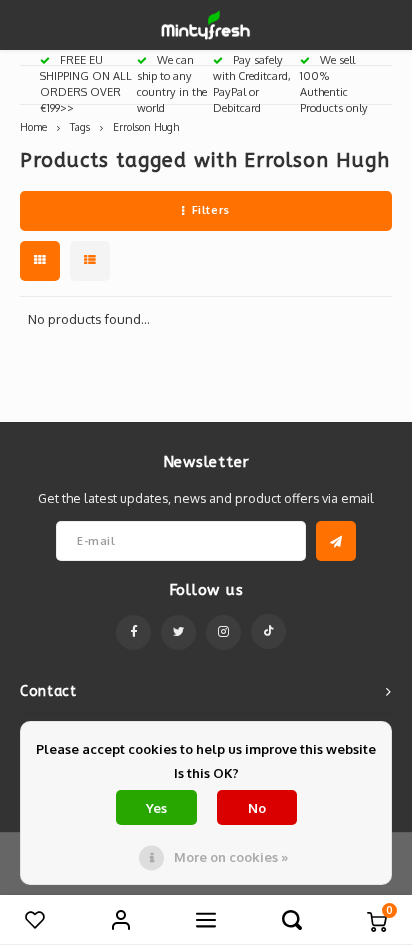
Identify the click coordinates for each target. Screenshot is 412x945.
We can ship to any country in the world (172, 83)
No (257, 808)
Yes (156, 808)
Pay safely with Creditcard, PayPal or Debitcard (252, 83)
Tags (80, 126)
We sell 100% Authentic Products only (334, 83)
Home (33, 126)
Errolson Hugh (146, 126)
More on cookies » (231, 857)
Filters (211, 210)
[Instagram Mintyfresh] (223, 632)
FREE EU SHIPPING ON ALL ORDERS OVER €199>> (86, 83)
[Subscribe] (336, 541)
